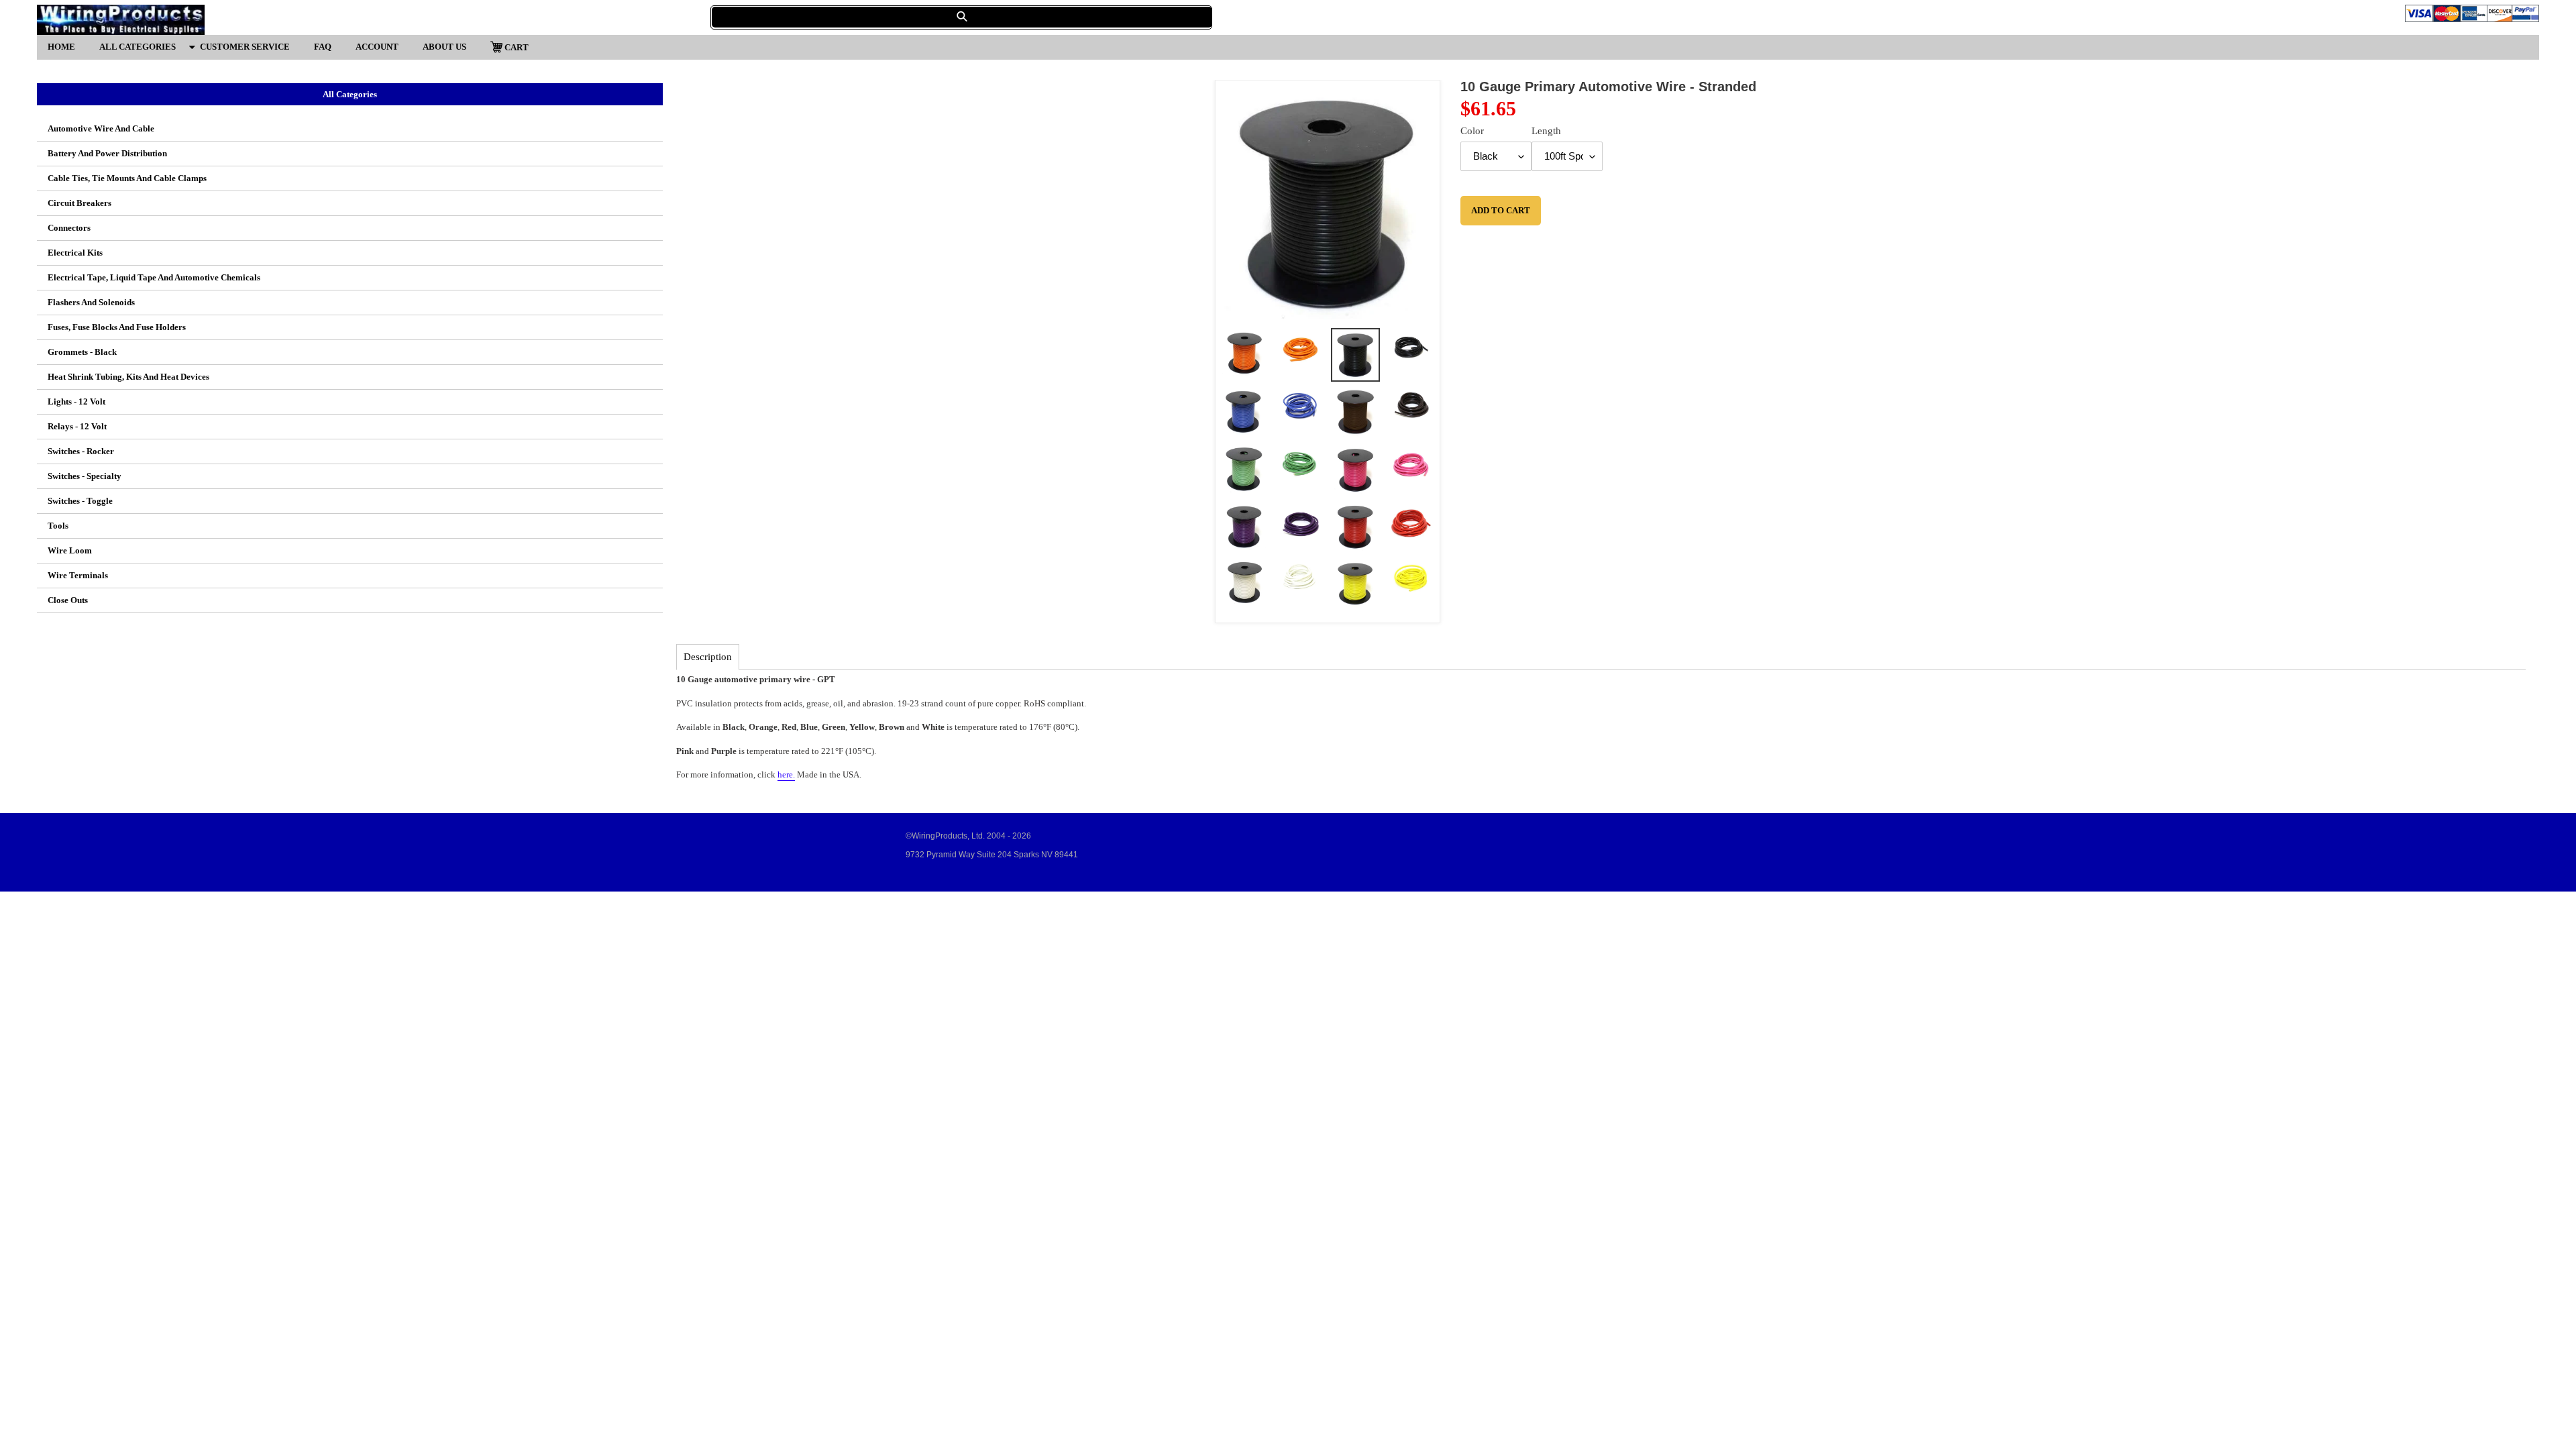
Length (1546, 131)
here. (786, 774)
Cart (516, 47)
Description (708, 657)
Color (1472, 131)
